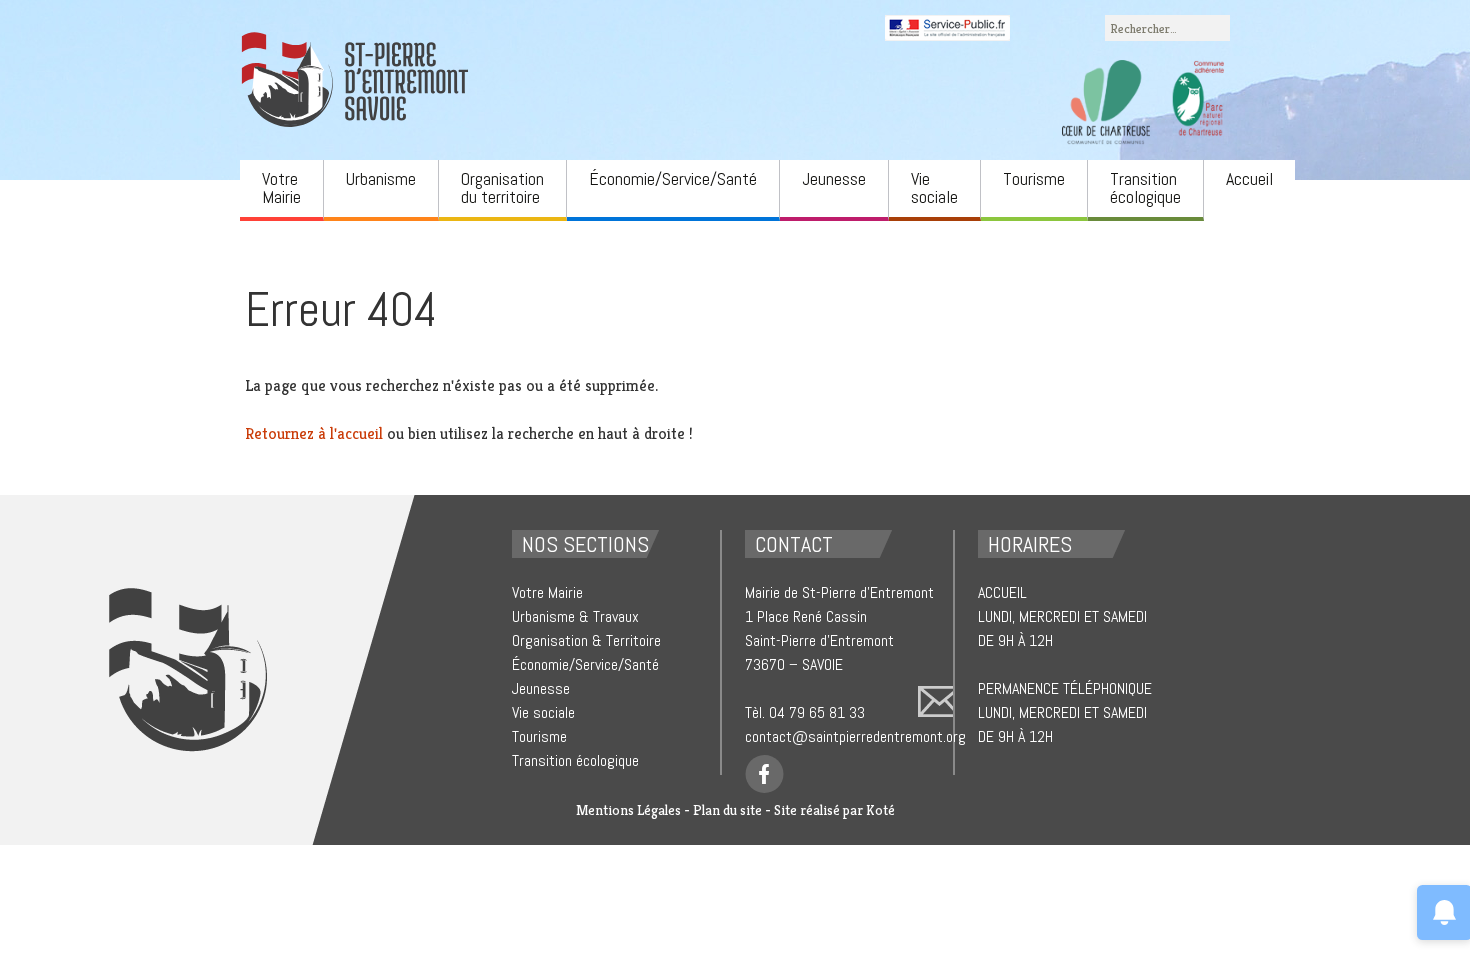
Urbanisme (381, 178)
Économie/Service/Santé (673, 178)
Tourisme (1034, 178)
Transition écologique (1145, 187)
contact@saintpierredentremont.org (855, 736)
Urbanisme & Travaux (575, 616)
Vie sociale (934, 187)
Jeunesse (834, 178)
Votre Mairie (281, 187)
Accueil (1249, 178)
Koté (880, 810)
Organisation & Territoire (586, 640)
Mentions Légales (628, 810)
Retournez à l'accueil (314, 433)
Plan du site (727, 810)
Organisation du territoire (502, 187)
